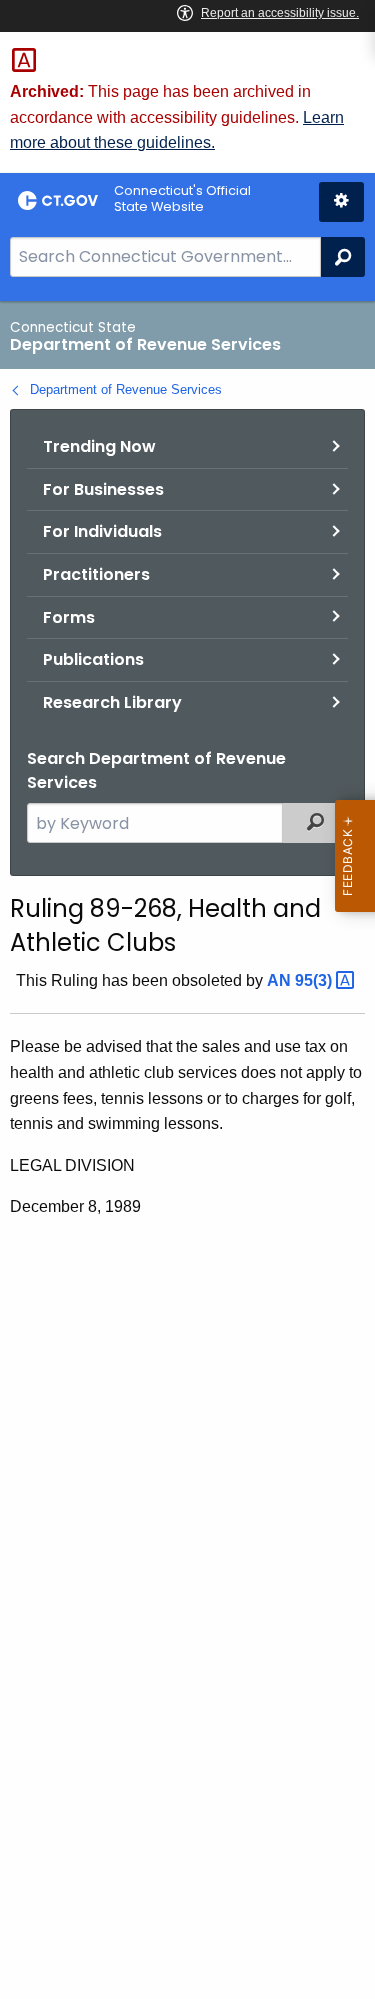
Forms (69, 617)
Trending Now (99, 446)
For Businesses (103, 489)
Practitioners (96, 574)
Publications (93, 659)
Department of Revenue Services (126, 389)
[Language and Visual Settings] (341, 202)
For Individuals (102, 531)
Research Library (112, 702)
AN (301, 980)
